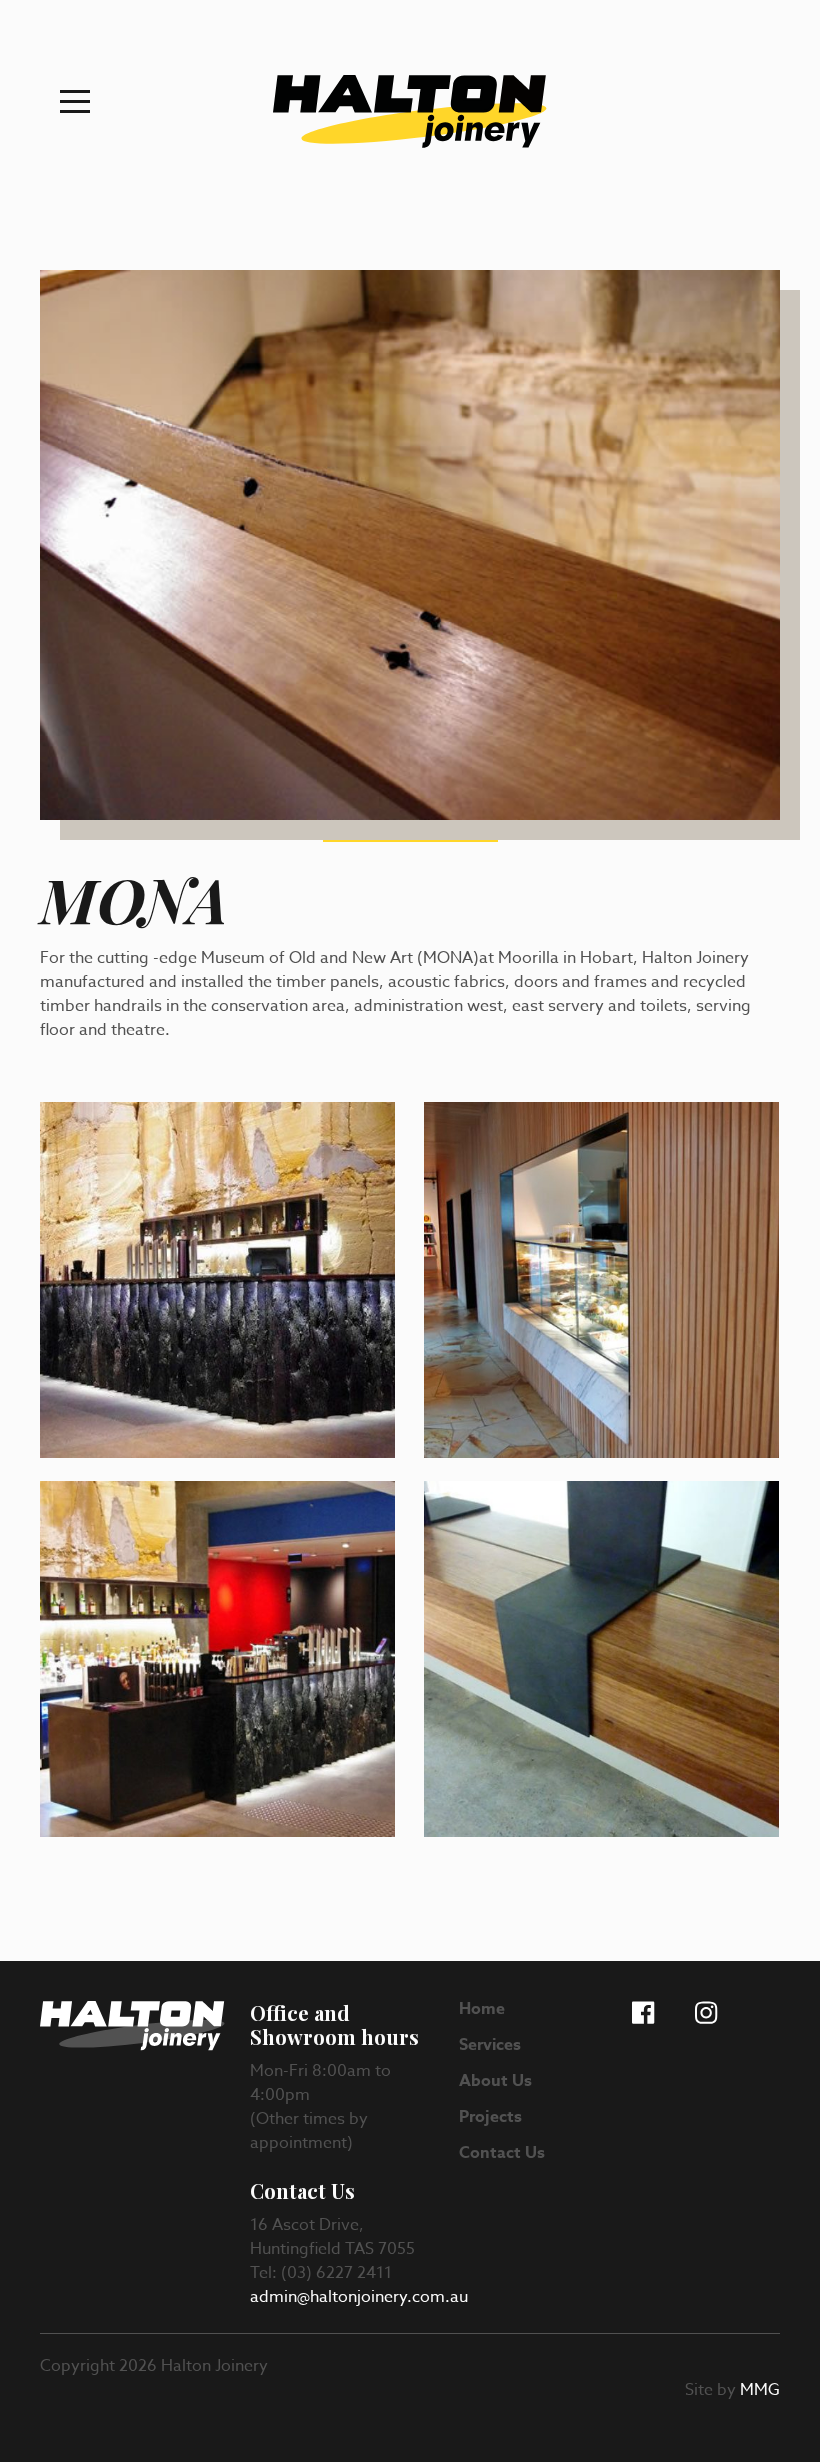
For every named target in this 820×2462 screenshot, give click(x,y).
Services (490, 2045)
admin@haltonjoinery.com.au (359, 2297)
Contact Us (502, 2153)
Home (482, 2009)
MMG (760, 2390)
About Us (495, 2081)
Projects (490, 2117)
